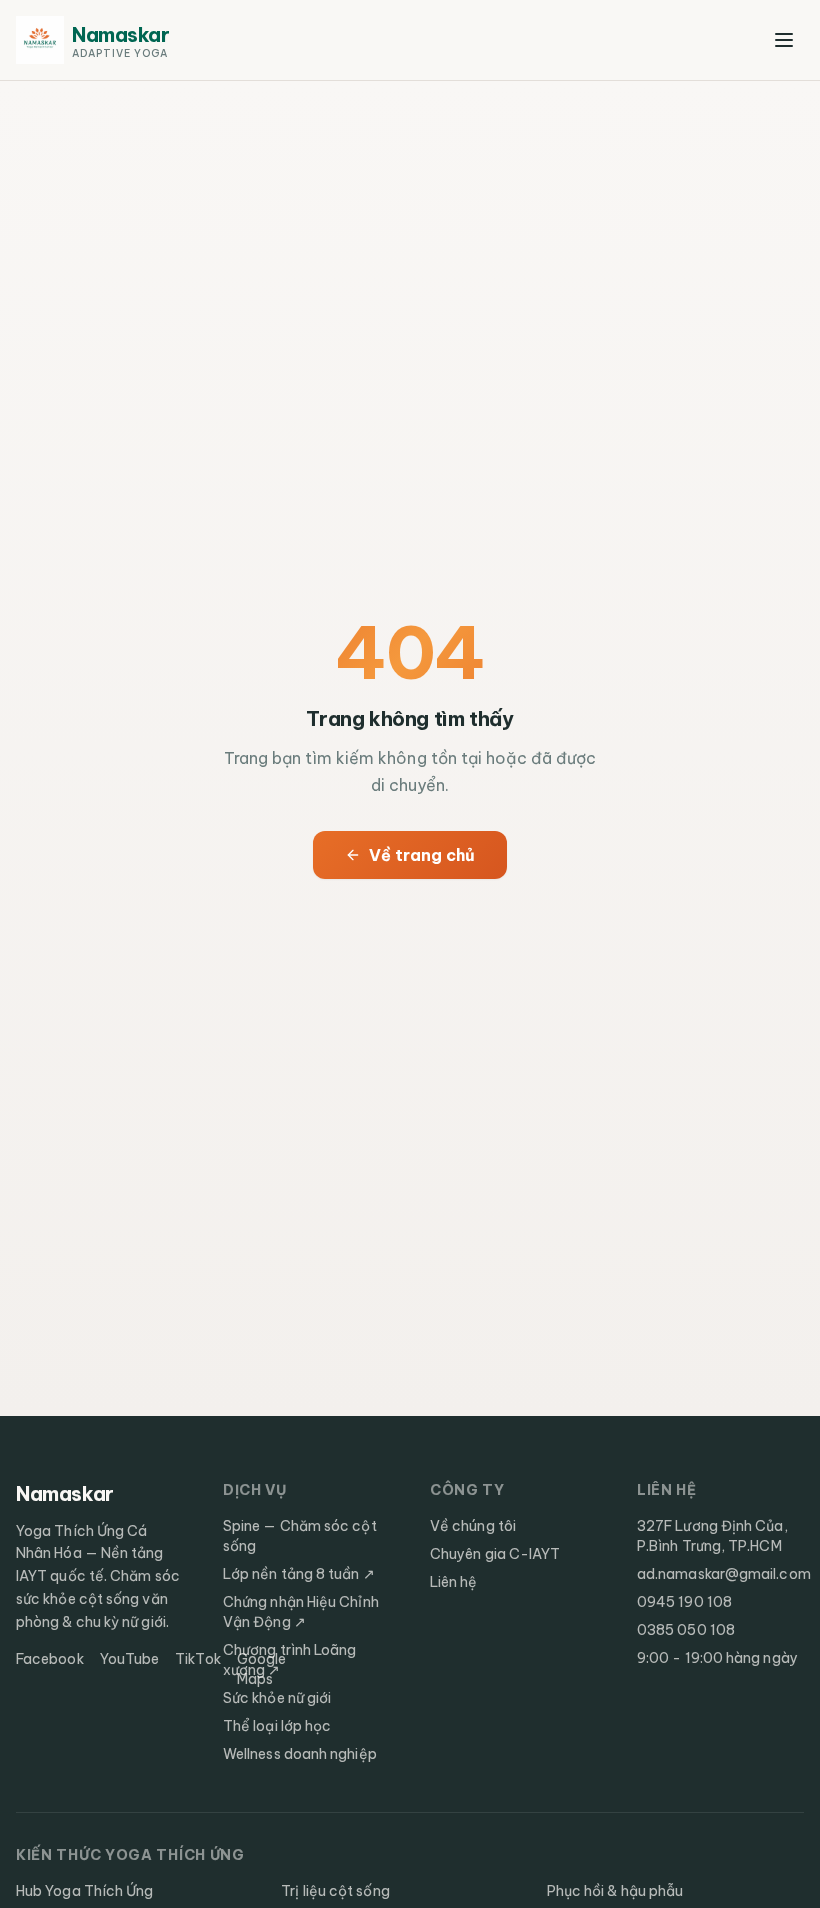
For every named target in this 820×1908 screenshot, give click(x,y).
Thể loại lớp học (277, 1726)
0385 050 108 (686, 1630)
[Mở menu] (784, 40)
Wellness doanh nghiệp (300, 1754)
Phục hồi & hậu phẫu (615, 1891)
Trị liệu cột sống (335, 1891)
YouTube (130, 1659)
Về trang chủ (422, 855)
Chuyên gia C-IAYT (495, 1554)
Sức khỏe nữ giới (277, 1698)
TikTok (197, 1659)
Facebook (50, 1659)
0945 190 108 (684, 1602)
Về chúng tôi (473, 1526)
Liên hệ (454, 1582)
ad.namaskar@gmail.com (724, 1574)
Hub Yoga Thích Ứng (84, 1891)
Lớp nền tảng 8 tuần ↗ (299, 1574)
